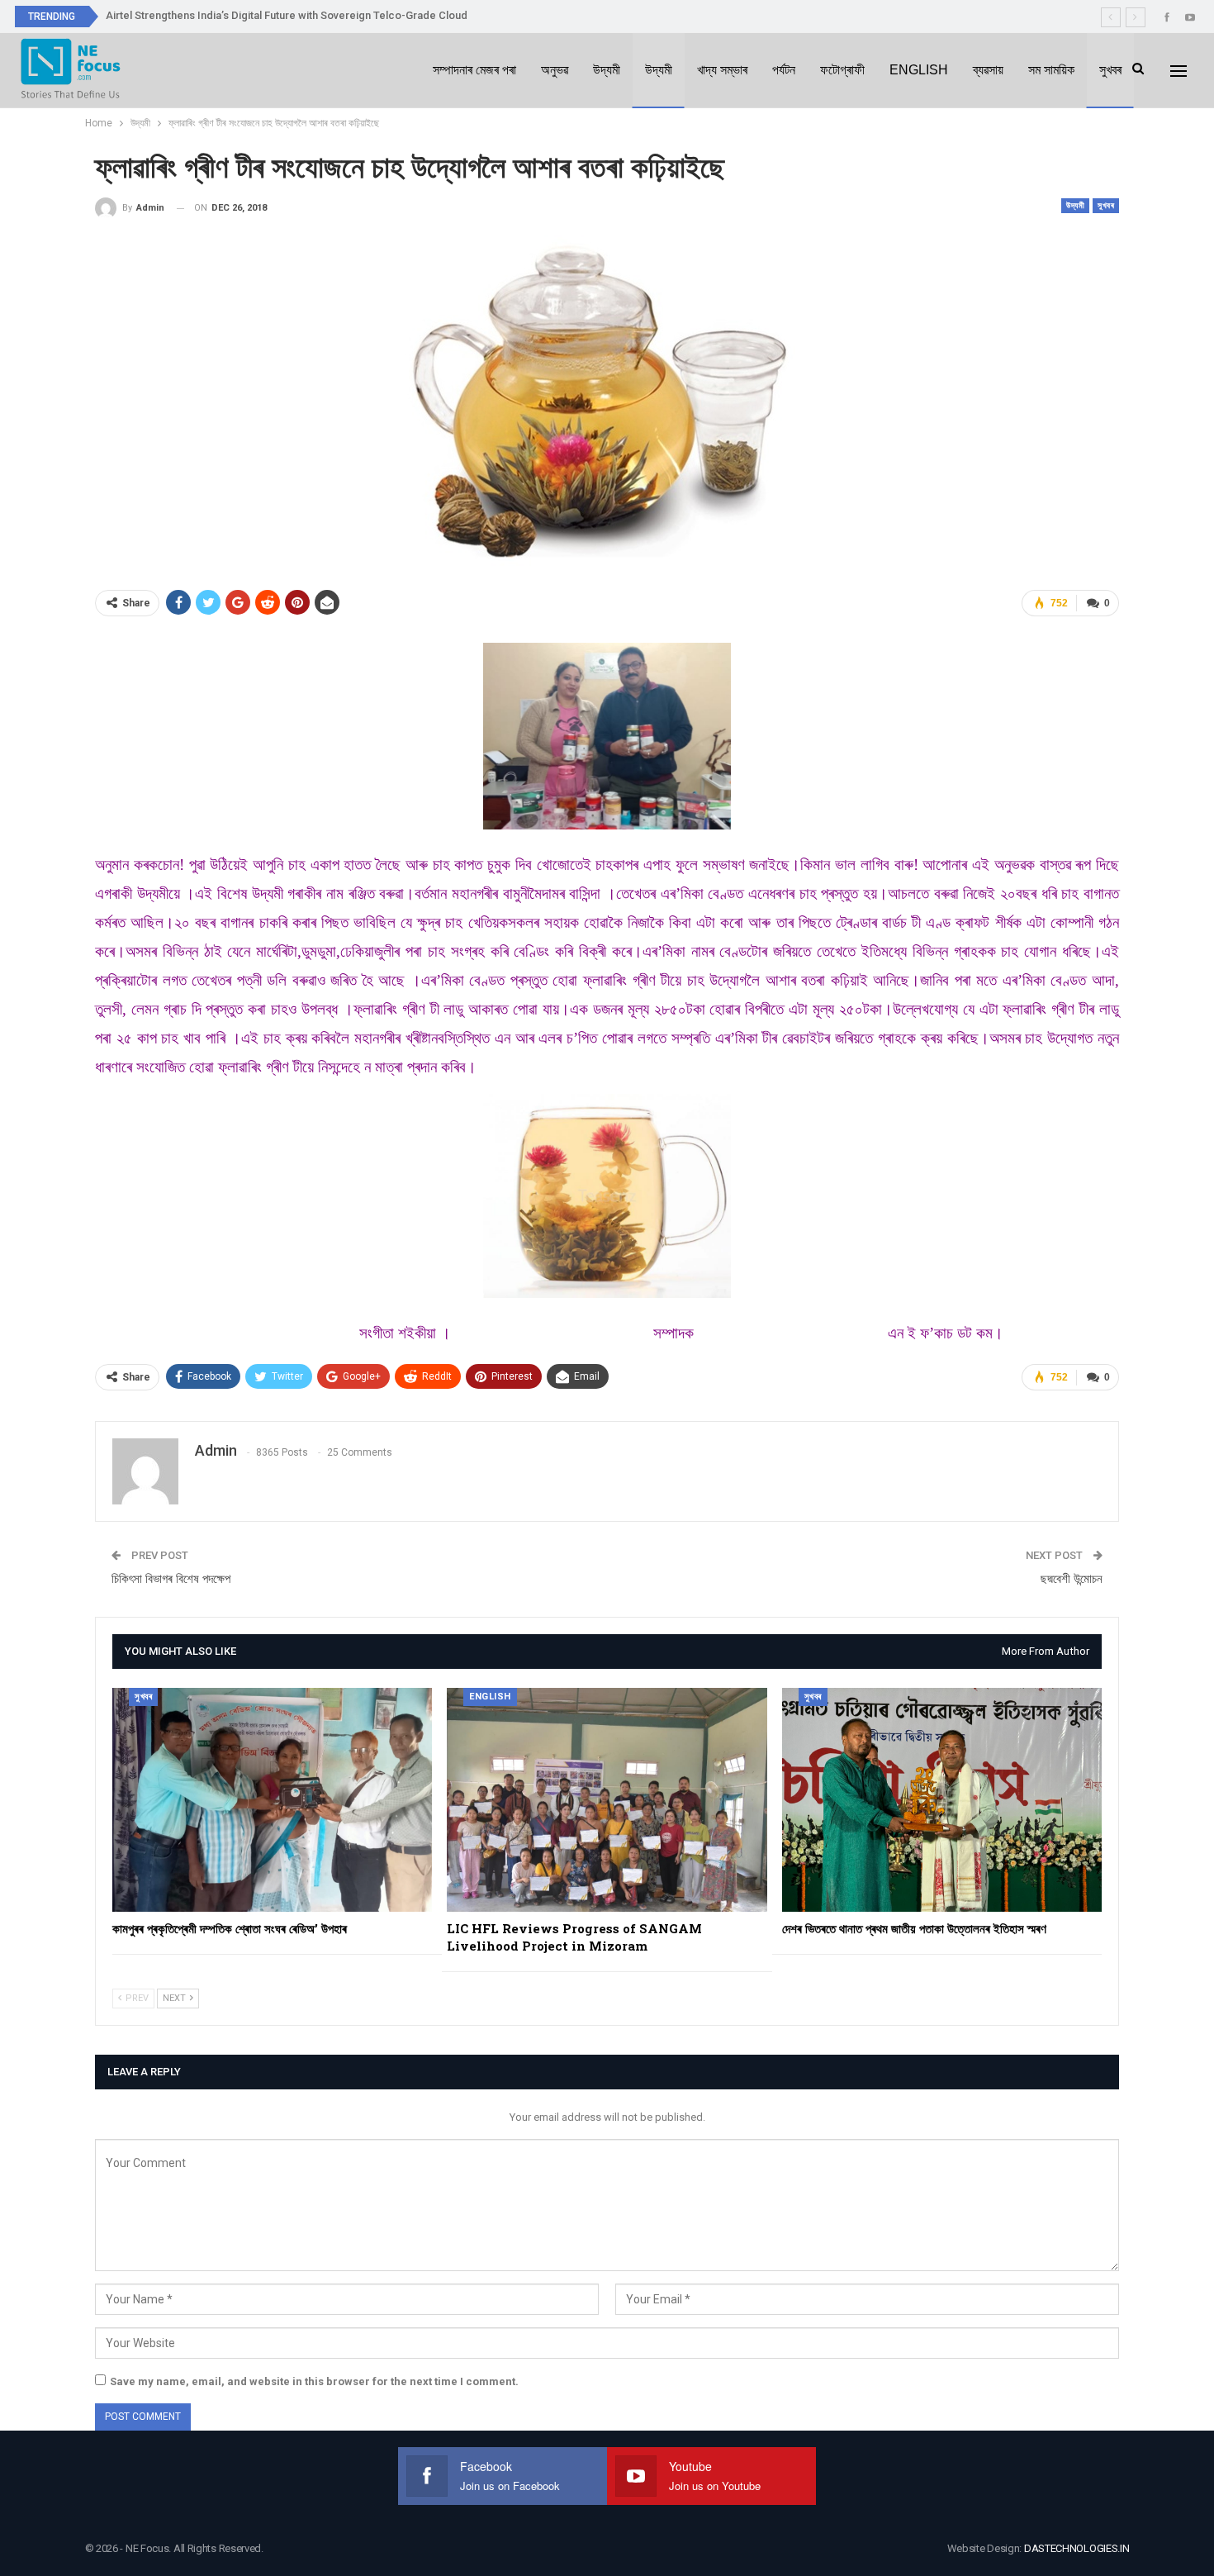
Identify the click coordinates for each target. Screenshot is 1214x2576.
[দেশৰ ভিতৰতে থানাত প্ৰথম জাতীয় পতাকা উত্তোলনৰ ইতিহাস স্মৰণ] (942, 1800)
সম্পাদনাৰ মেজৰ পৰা (474, 70)
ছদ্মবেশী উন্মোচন (1072, 1579)
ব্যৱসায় (988, 70)
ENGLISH (919, 70)
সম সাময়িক (1051, 70)
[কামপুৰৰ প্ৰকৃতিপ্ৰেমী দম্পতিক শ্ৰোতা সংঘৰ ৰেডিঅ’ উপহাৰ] (272, 1800)
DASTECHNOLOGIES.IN (1077, 2548)
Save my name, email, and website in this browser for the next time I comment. (314, 2381)
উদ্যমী (607, 70)
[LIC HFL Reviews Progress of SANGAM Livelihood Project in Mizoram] (607, 1800)
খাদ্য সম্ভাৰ (722, 70)
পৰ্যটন (784, 70)
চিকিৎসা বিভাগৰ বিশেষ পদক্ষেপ (171, 1579)
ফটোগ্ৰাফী (842, 70)
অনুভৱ (555, 70)
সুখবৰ (1110, 70)
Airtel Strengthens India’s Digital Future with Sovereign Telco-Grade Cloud (287, 15)
